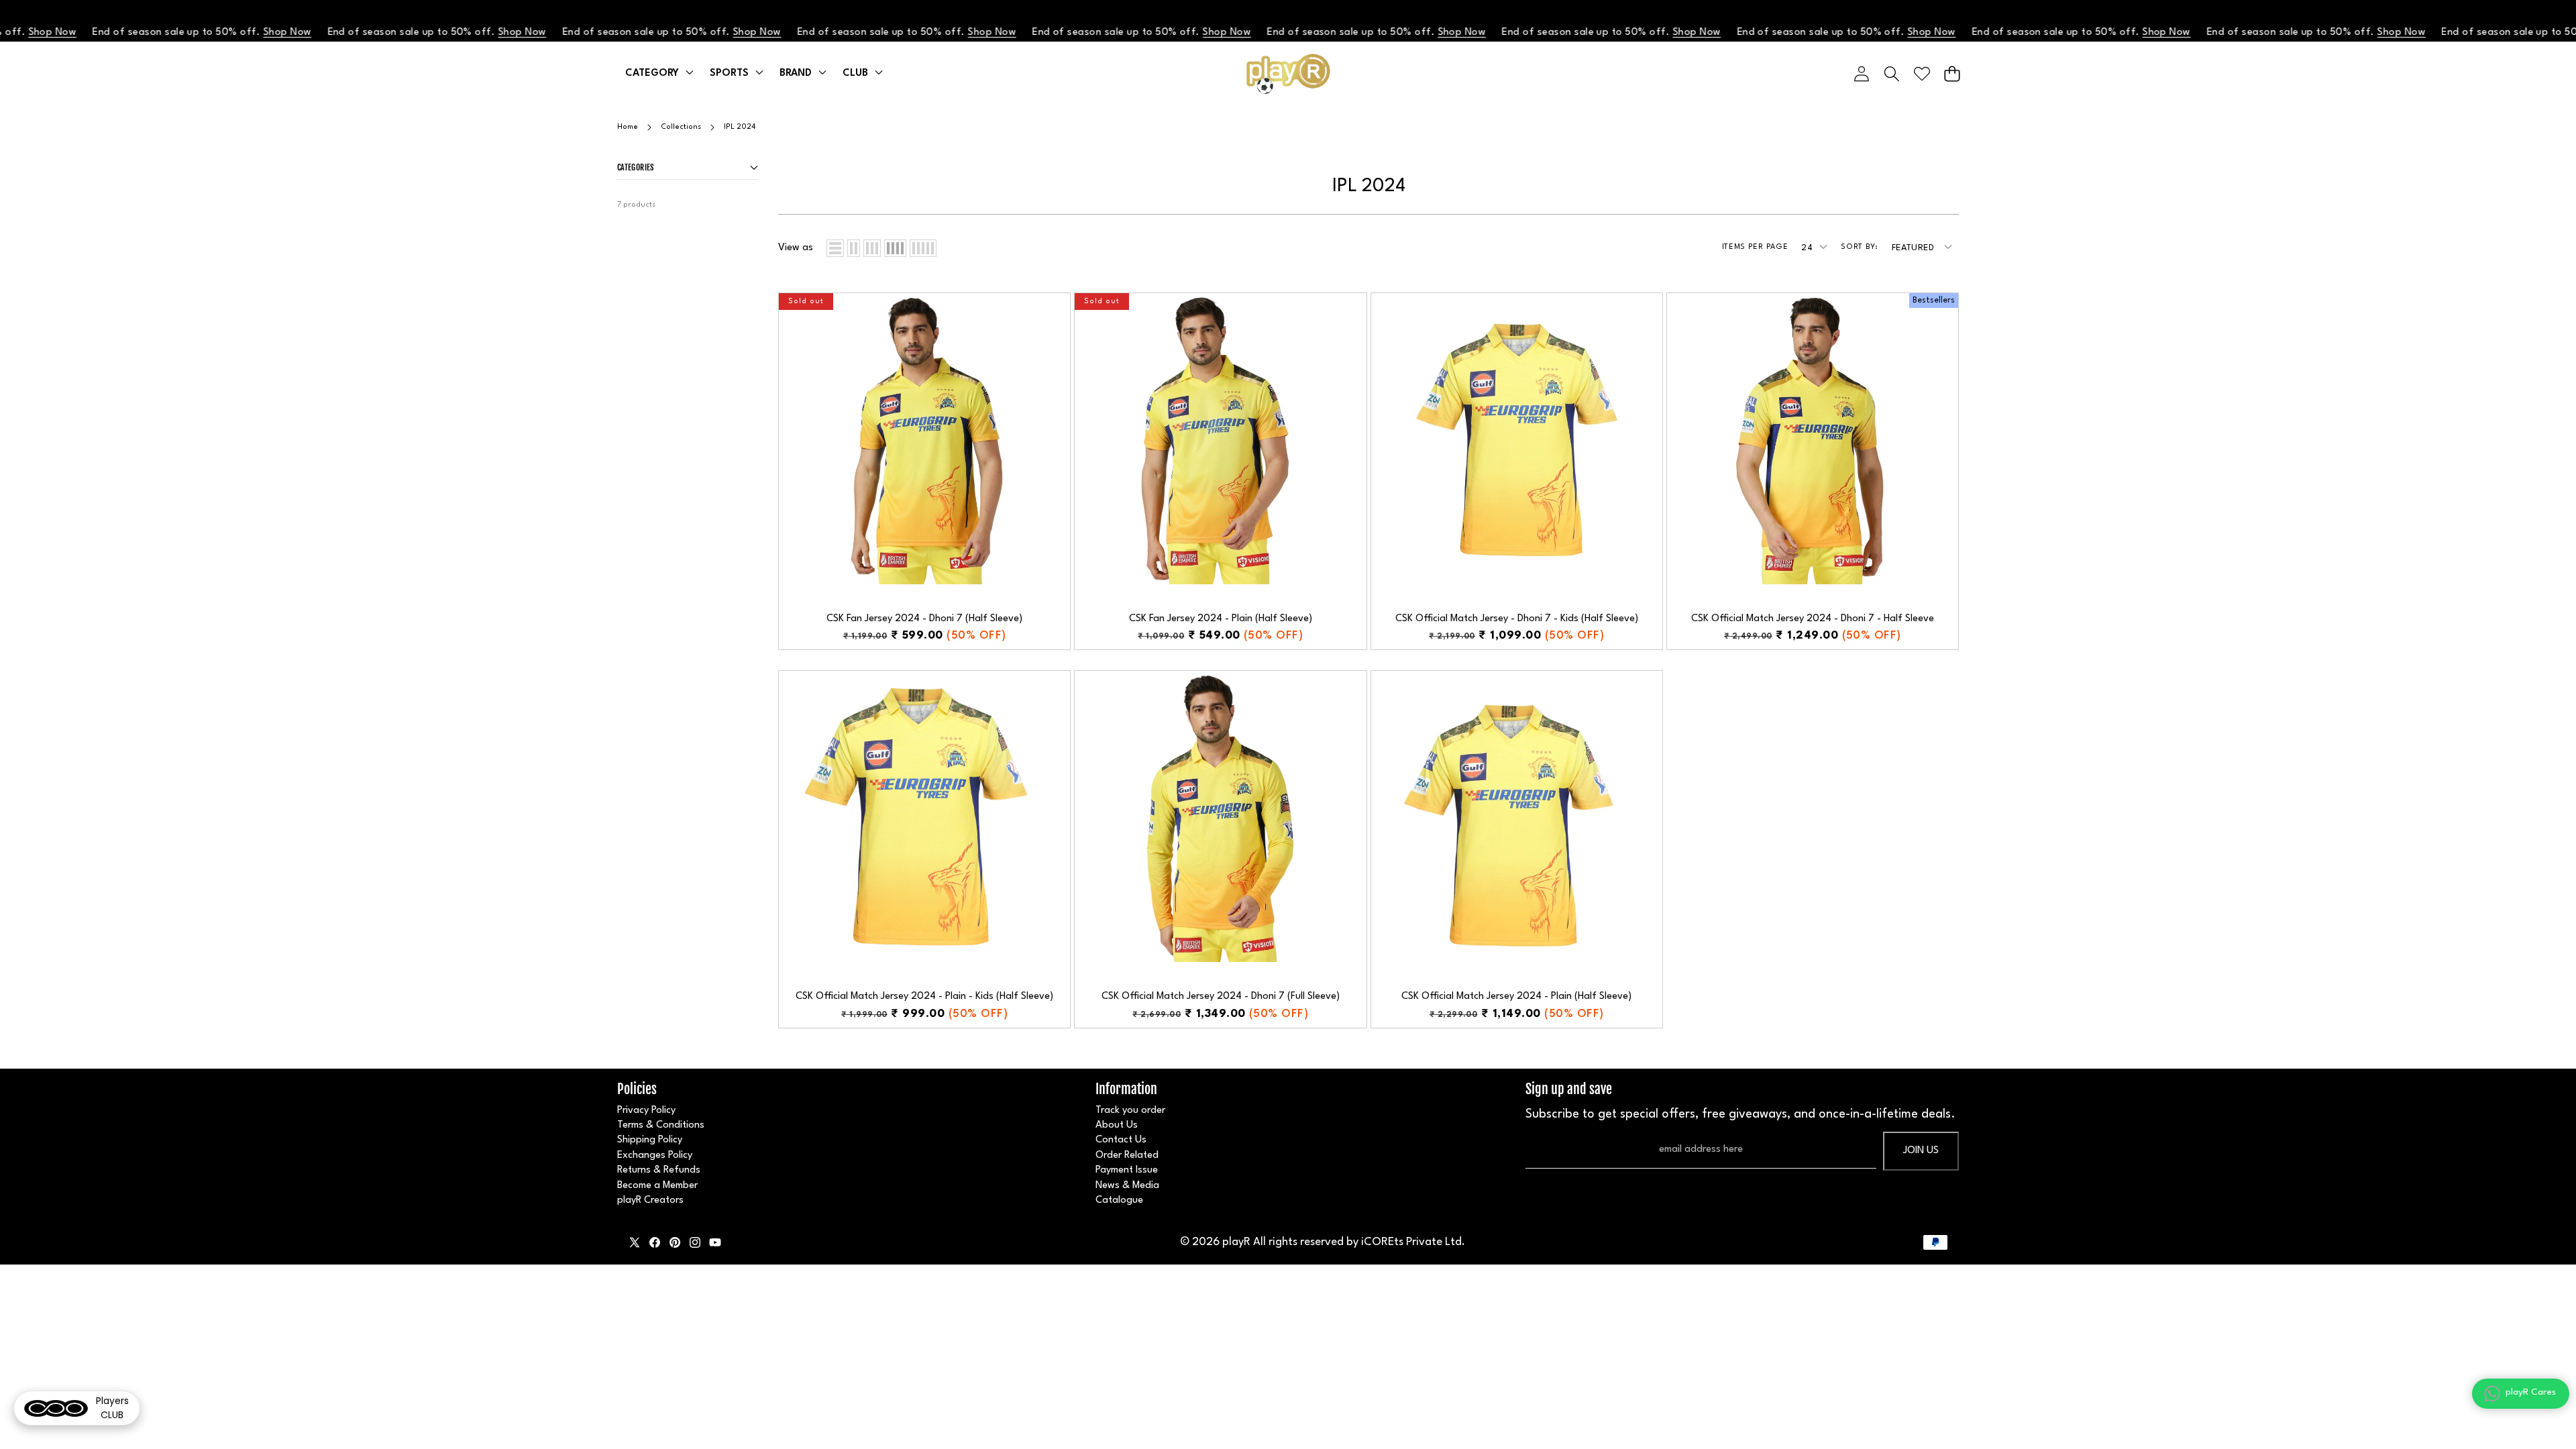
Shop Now (229, 33)
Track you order (1130, 1111)
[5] (923, 248)
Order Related (1127, 1156)
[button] (1952, 73)
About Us (1117, 1125)
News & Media (1127, 1186)
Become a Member (657, 1186)
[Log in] (1861, 73)
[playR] (1288, 74)
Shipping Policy (650, 1140)
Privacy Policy (646, 1111)
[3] (872, 248)
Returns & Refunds (659, 1170)
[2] (854, 248)
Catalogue (1119, 1200)
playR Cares (2531, 1392)
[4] (895, 248)
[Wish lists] (1922, 73)
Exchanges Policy (655, 1156)
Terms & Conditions (661, 1125)
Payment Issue (1127, 1170)
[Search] (1891, 73)
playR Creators (650, 1200)
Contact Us (1121, 1140)
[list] (835, 248)
